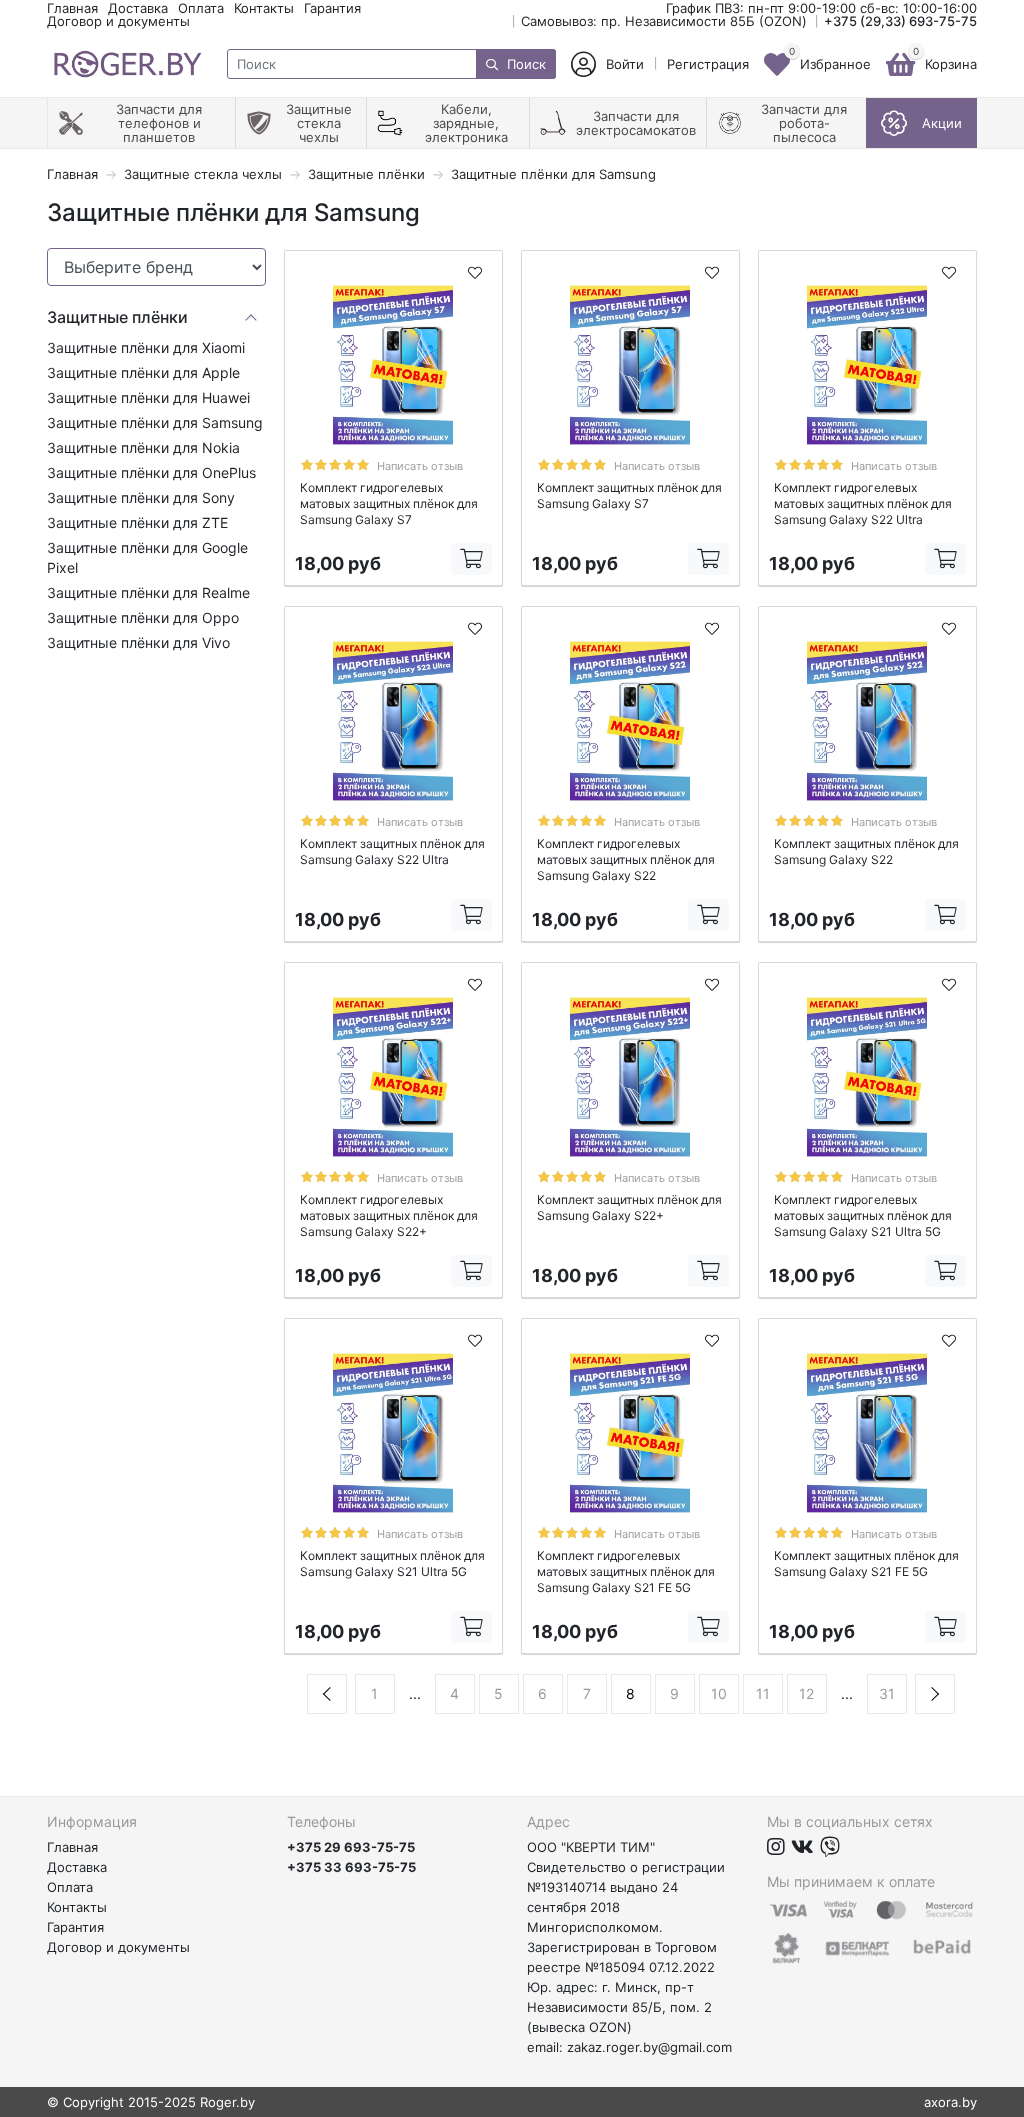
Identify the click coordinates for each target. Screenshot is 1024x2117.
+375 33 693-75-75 (351, 1867)
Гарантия (332, 8)
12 (806, 1693)
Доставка (138, 8)
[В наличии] (471, 559)
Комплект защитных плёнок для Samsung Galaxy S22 (866, 851)
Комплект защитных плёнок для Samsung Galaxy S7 (629, 495)
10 (719, 1693)
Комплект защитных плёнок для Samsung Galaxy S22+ (629, 1207)
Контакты (264, 8)
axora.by (950, 2102)
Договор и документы (118, 21)
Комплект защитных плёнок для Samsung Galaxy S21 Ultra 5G (392, 1563)
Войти (625, 64)
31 (887, 1693)
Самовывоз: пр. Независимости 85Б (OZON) (664, 21)
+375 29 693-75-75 (351, 1847)
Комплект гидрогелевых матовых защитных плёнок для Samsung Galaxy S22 (626, 859)
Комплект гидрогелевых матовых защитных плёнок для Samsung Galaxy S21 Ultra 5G (863, 1215)
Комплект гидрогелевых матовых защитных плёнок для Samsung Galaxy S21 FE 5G (626, 1571)
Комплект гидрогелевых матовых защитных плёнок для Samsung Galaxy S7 (389, 503)
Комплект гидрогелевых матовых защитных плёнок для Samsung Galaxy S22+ (389, 1215)
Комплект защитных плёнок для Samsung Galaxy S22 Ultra (392, 851)
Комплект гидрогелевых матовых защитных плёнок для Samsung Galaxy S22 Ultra (863, 503)
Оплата (201, 8)
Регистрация (708, 64)
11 (763, 1693)
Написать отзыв (420, 466)
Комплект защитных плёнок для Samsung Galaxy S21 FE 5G (866, 1563)
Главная (72, 8)
